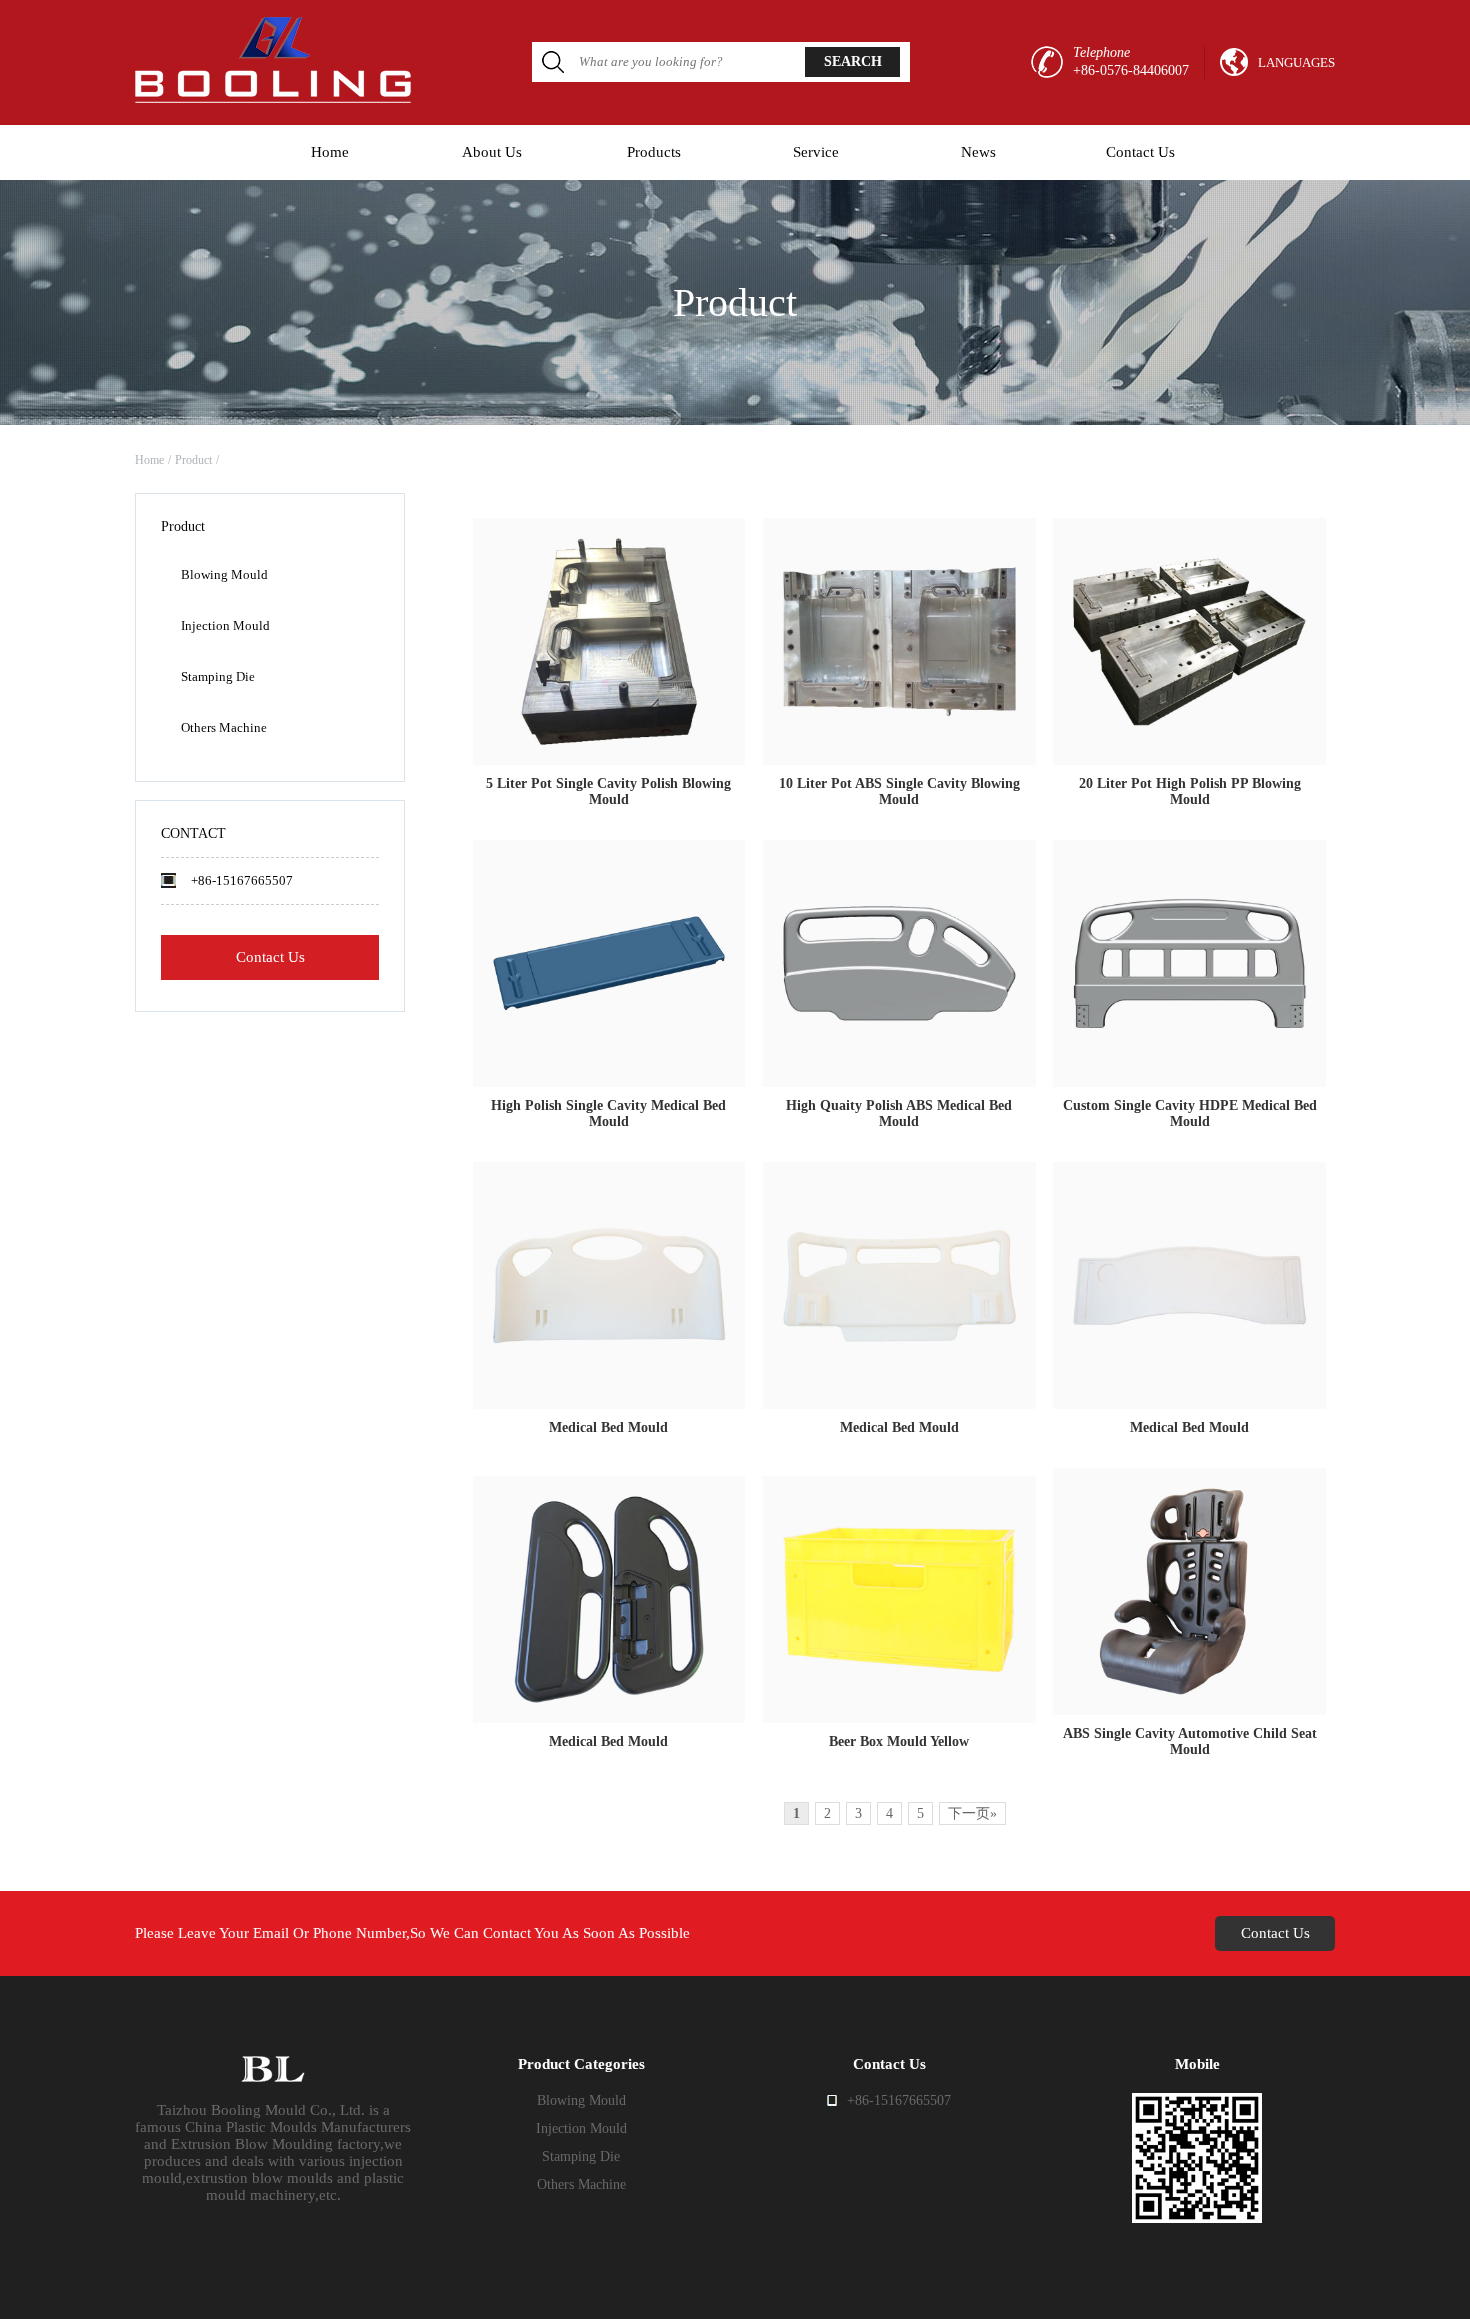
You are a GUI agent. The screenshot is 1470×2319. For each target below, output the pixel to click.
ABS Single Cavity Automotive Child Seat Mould (1190, 1741)
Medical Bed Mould (608, 1427)
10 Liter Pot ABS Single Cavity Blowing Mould (899, 791)
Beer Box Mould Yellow (899, 1741)
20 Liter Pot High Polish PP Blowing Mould (1190, 791)
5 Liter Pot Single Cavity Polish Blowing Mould (608, 791)
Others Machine (224, 727)
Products (654, 152)
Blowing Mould (224, 574)
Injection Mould (225, 625)
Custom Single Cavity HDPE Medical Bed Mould (1190, 1113)
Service (816, 152)
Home (330, 152)
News (978, 152)
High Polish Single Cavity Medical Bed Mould (608, 1113)
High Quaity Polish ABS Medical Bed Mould (899, 1113)
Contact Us (1140, 152)
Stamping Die (218, 676)
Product (193, 460)
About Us (492, 152)
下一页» (972, 1813)
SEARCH (853, 61)
